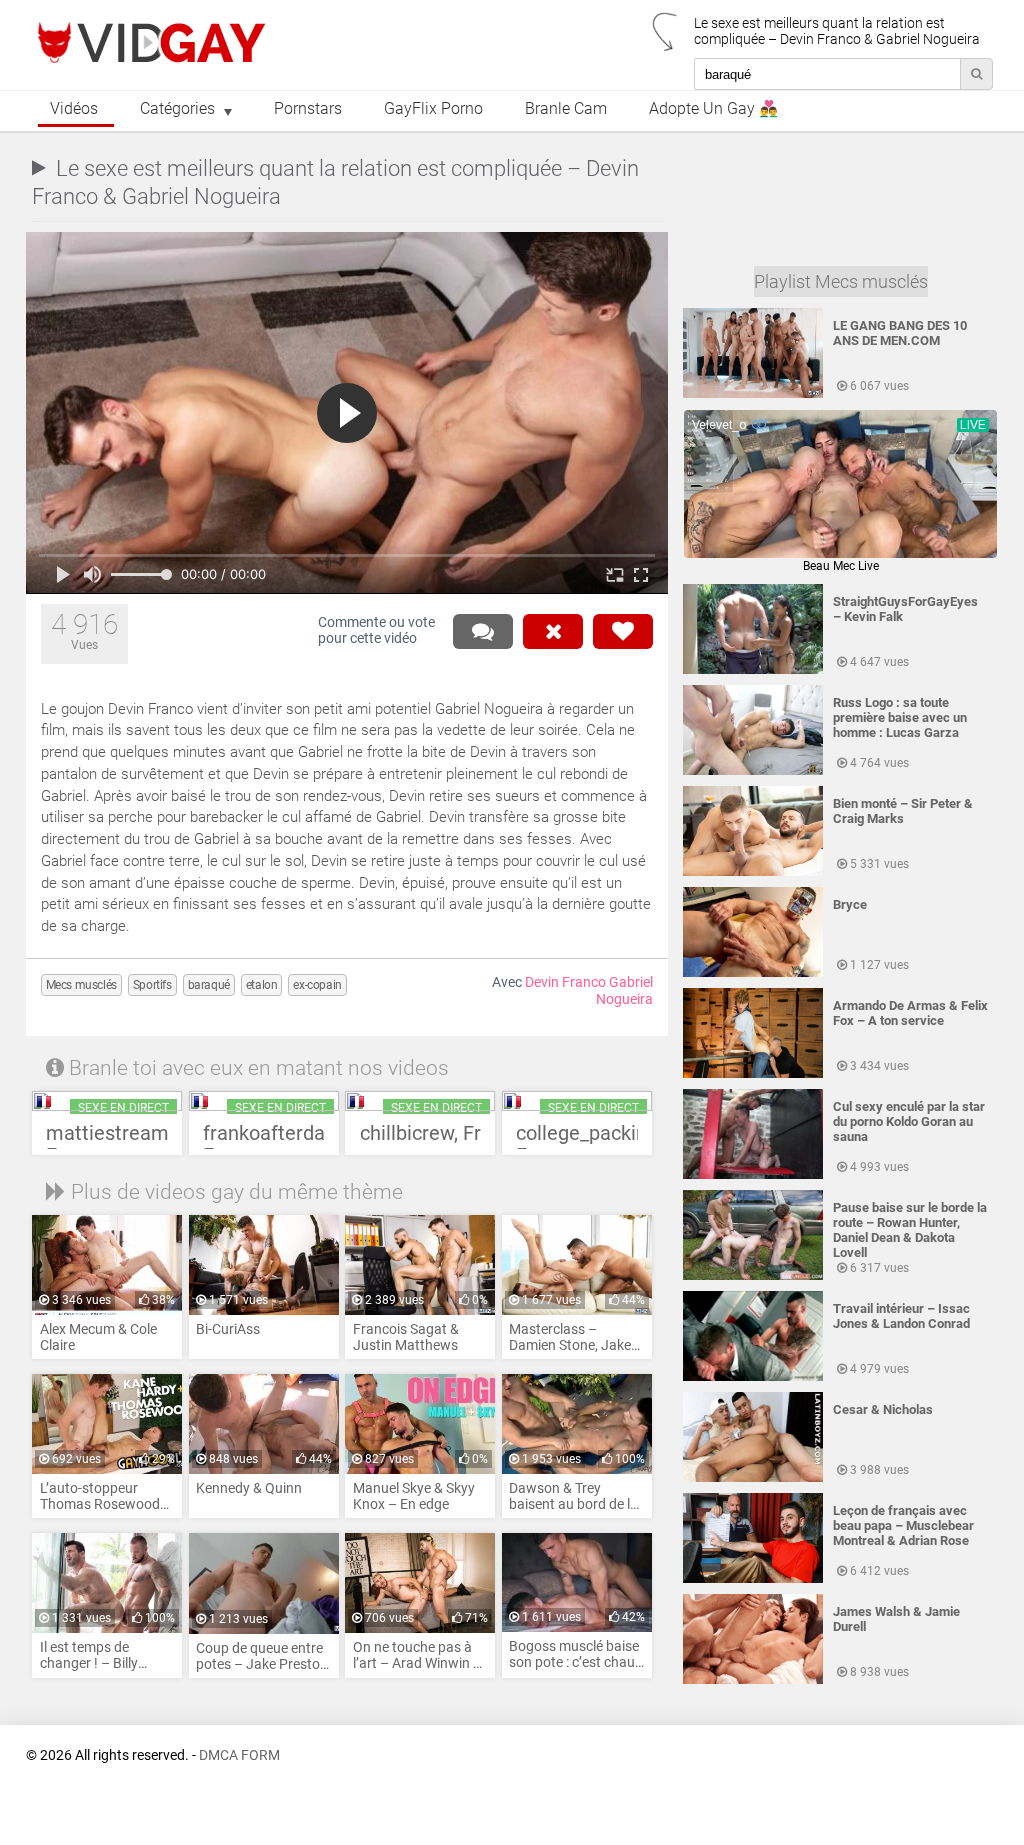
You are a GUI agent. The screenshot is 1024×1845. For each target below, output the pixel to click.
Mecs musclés (81, 985)
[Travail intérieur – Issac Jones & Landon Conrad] (753, 1377)
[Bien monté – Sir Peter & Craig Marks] (753, 872)
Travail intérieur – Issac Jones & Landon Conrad (901, 1316)
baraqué (209, 985)
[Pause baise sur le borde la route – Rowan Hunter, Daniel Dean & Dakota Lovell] (753, 1276)
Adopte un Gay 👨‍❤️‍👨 (713, 109)
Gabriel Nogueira (624, 991)
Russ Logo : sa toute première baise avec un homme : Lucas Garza (900, 717)
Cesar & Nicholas (883, 1409)
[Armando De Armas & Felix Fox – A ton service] (753, 1074)
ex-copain (317, 985)
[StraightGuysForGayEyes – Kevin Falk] (753, 670)
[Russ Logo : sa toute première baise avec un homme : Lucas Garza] (753, 771)
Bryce (850, 904)
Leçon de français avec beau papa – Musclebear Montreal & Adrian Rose (903, 1525)
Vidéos (74, 109)
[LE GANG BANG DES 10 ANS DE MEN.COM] (753, 394)
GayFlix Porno (433, 109)
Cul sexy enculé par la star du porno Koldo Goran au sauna (909, 1121)
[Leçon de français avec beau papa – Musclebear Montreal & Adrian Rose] (753, 1579)
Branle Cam (566, 109)
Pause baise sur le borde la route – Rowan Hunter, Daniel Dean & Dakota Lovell (910, 1230)
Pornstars (308, 109)
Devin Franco (565, 982)
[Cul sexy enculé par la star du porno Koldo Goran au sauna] (753, 1175)
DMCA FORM (239, 1755)
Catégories (177, 109)
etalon (262, 985)
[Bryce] (753, 973)
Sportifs (152, 985)
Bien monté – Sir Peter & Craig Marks (903, 811)
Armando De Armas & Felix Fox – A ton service (910, 1013)
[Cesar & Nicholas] (753, 1478)
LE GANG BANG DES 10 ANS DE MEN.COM (900, 333)
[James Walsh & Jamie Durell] (753, 1680)
